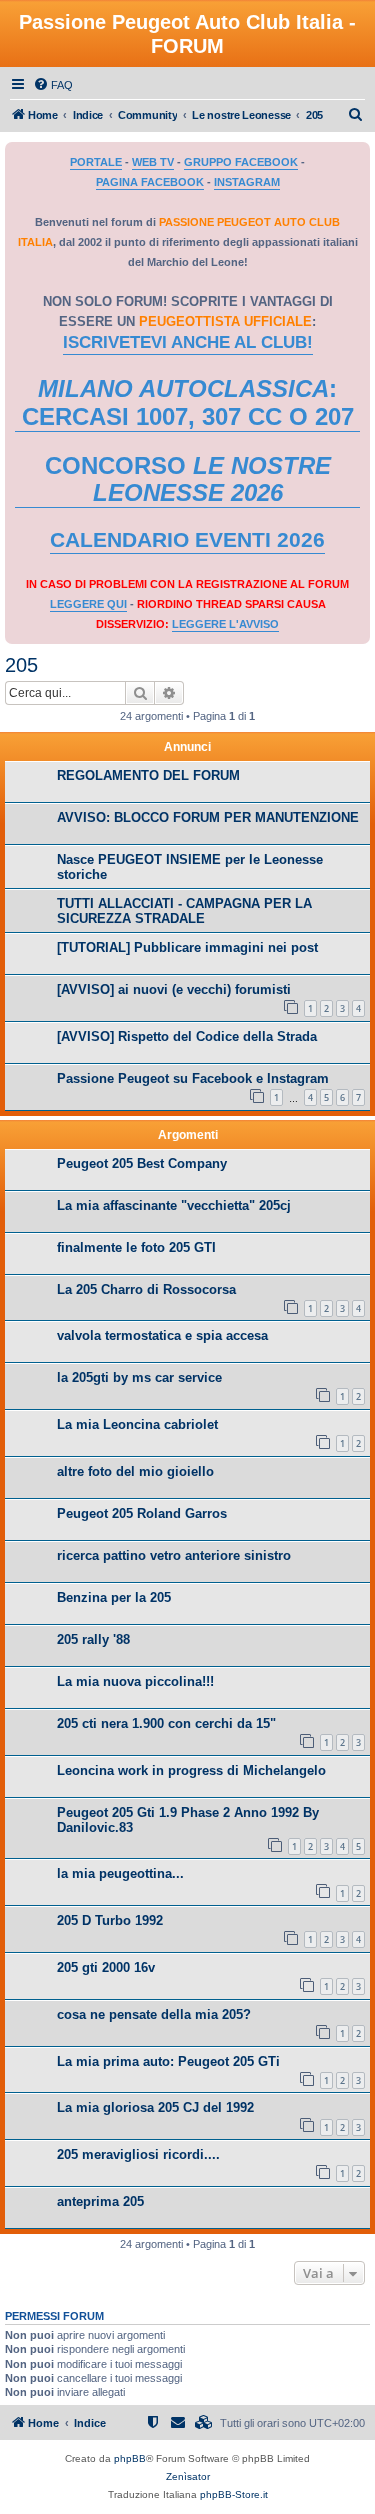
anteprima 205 (100, 2201)
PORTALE (96, 162)
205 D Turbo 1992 (110, 1920)
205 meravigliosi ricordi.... (138, 2154)
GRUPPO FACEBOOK (241, 162)
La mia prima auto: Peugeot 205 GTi (168, 2061)
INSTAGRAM (247, 182)
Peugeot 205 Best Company (142, 1163)
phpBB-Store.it (234, 2494)
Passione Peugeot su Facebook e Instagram (193, 1078)
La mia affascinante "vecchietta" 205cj (174, 1205)
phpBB (130, 2458)
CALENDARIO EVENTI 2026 (187, 540)
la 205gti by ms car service (139, 1377)
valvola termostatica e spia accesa (162, 1335)
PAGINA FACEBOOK (150, 182)
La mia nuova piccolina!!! (135, 1681)
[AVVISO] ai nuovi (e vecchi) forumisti (174, 989)
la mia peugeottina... (120, 1873)
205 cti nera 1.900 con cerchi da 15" (166, 1723)
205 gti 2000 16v (106, 1967)
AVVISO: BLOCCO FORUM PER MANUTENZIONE (208, 817)
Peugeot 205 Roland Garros (142, 1513)
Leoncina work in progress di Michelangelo (191, 1770)
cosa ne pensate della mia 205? (154, 2014)
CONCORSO (188, 479)
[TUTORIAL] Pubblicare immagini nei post (187, 947)
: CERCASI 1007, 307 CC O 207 (188, 402)
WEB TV (153, 162)
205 (21, 665)
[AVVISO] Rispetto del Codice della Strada (187, 1036)
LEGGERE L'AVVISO (225, 624)
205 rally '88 (93, 1639)
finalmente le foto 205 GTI (136, 1247)
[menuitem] (53, 85)
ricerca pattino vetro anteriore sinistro (174, 1555)
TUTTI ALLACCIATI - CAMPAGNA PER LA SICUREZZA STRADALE (184, 911)
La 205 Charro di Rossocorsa (146, 1289)
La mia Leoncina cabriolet (137, 1424)
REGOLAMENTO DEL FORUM (148, 775)
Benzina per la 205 (114, 1597)
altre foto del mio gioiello (135, 1471)
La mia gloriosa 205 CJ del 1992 (155, 2107)
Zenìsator (188, 2476)
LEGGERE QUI (88, 604)
